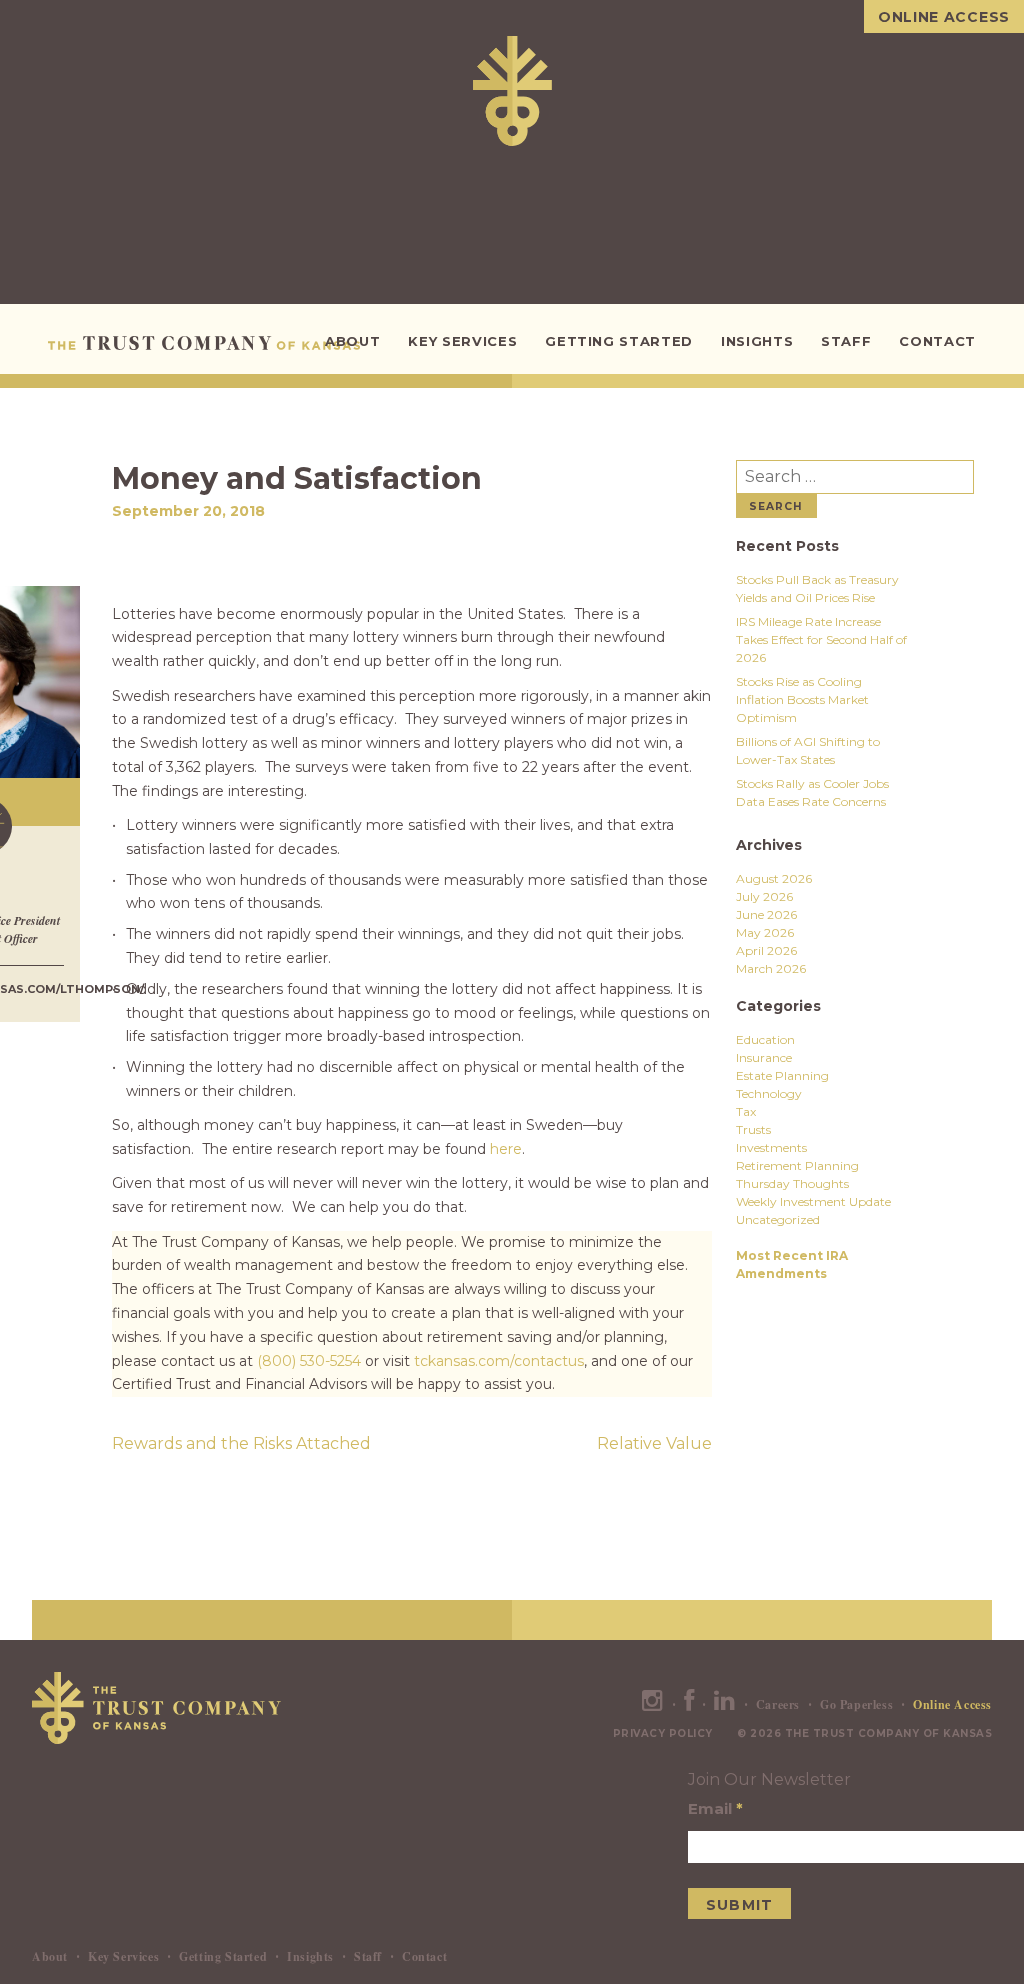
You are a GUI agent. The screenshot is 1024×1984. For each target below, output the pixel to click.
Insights (757, 341)
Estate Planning (782, 1075)
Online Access (944, 17)
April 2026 (766, 950)
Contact (937, 341)
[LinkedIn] (725, 1704)
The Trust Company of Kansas (207, 343)
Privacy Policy (663, 1733)
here (506, 1149)
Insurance (764, 1057)
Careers (778, 1704)
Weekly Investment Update (813, 1201)
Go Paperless (856, 1704)
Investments (771, 1147)
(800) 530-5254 (309, 1361)
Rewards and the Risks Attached (241, 1443)
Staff (846, 341)
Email (715, 1808)
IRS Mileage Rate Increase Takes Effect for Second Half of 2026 (821, 639)
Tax (746, 1111)
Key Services (462, 341)
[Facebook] (689, 1704)
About (352, 341)
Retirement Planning (797, 1165)
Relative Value (654, 1443)
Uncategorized (778, 1219)
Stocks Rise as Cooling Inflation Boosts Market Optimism (802, 699)
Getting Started (619, 341)
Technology (769, 1093)
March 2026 (771, 968)
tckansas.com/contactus (499, 1361)
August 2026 (774, 878)
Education (765, 1039)
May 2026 (765, 932)
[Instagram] (653, 1704)
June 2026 (766, 914)
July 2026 (764, 896)
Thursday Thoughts (792, 1183)
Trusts (753, 1129)
